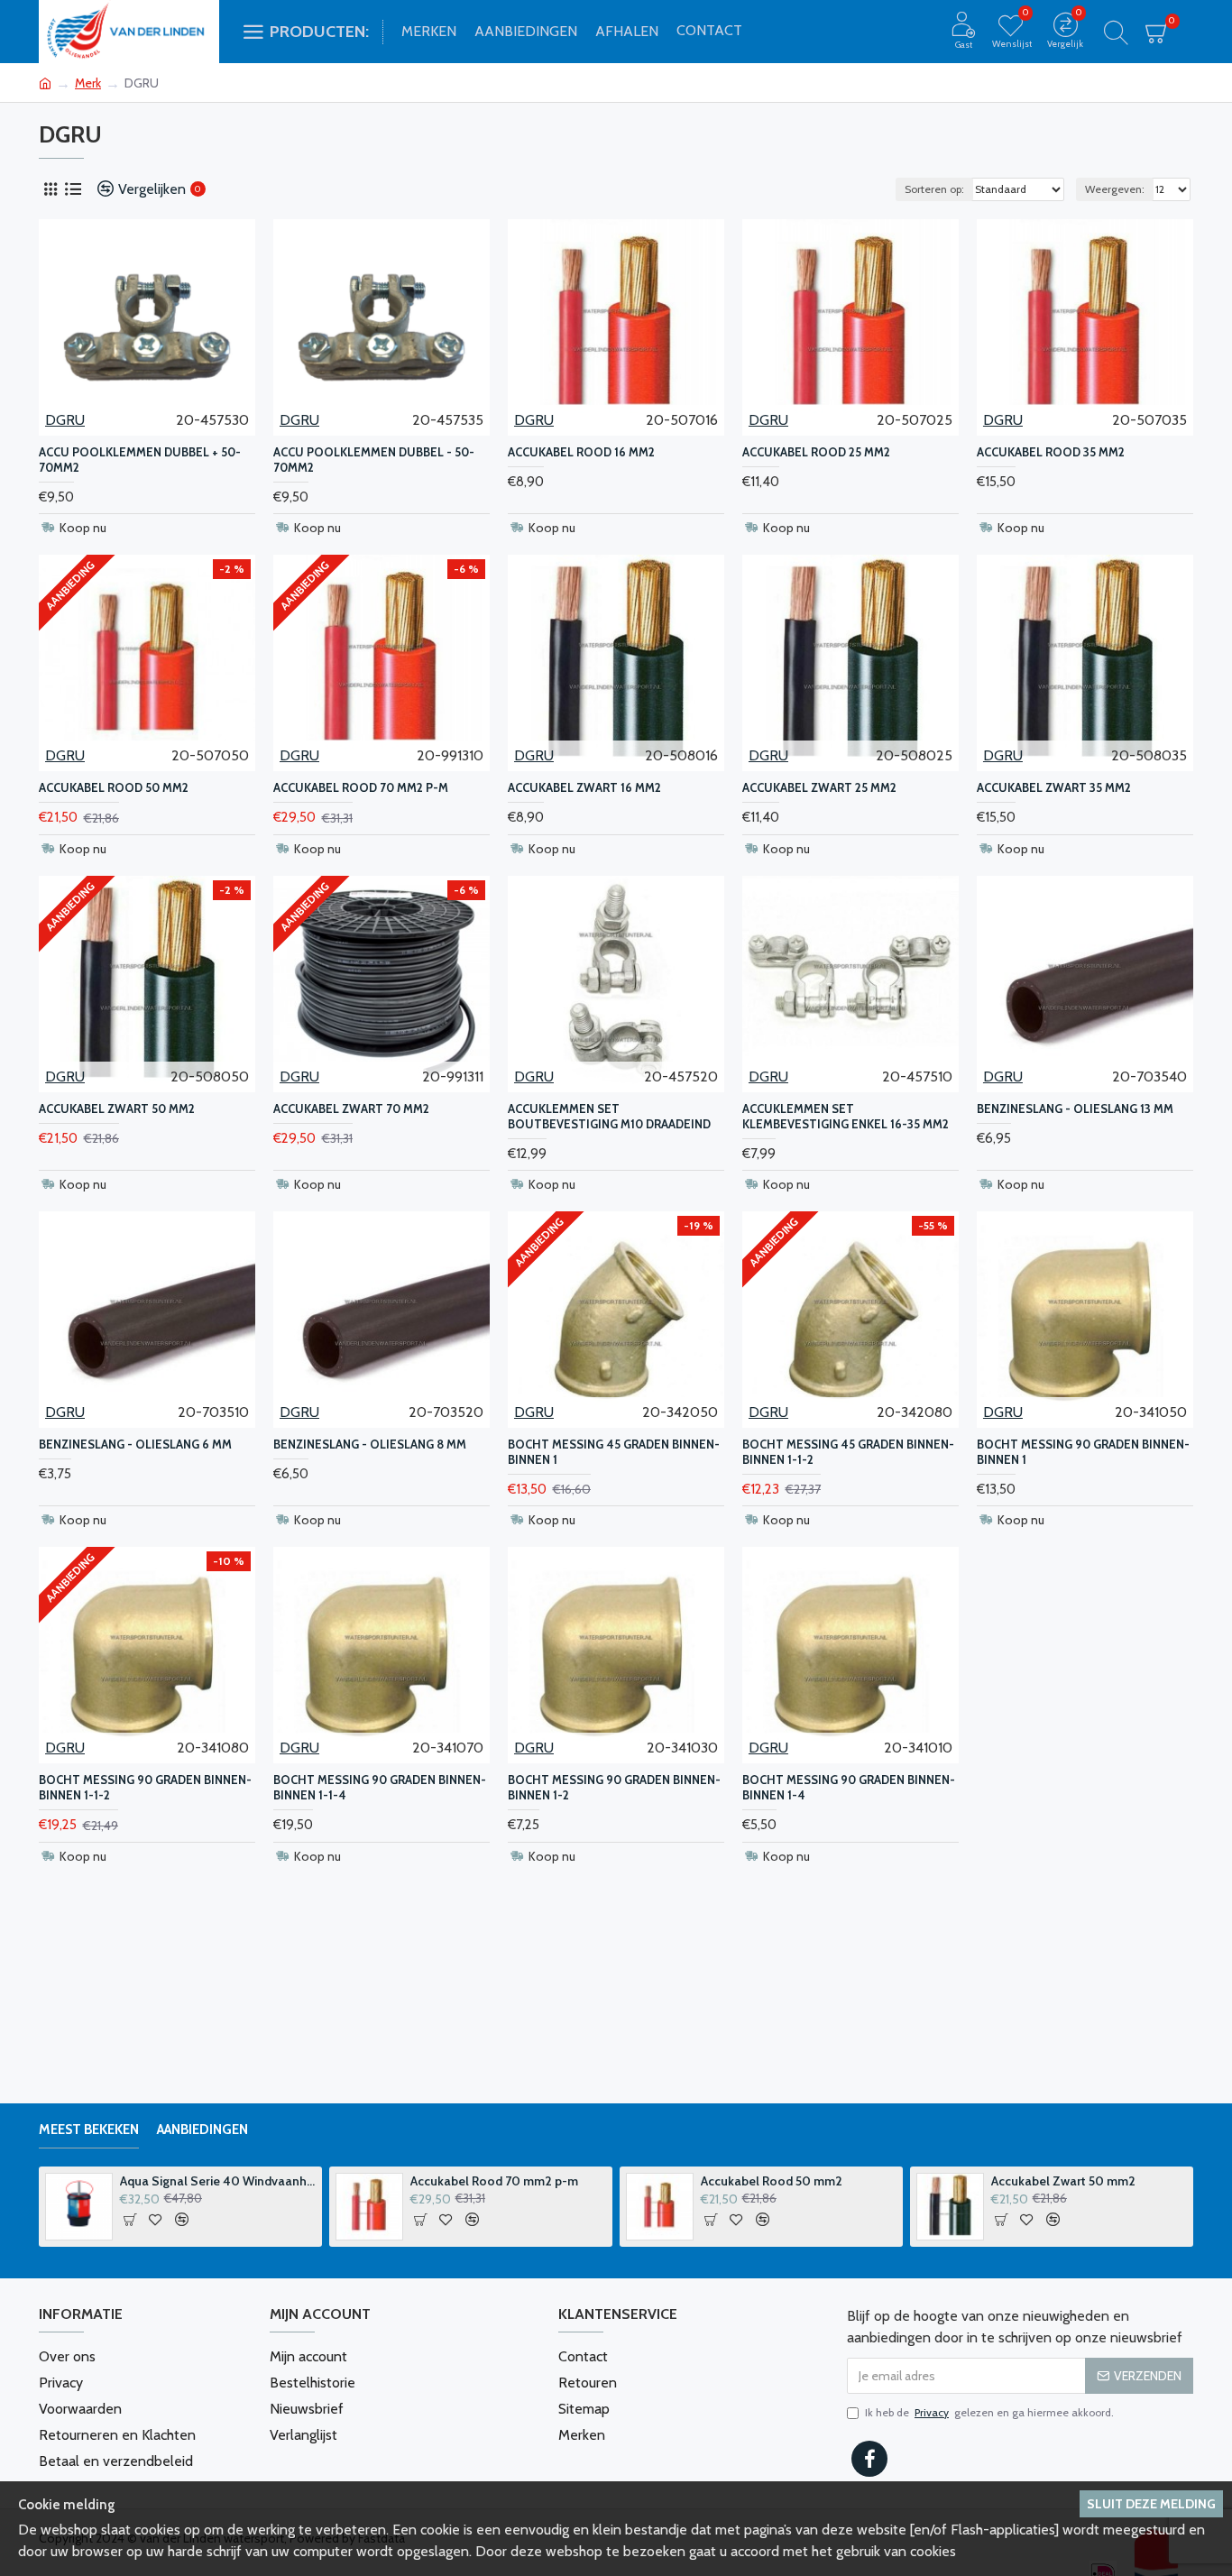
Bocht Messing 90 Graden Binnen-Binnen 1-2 (614, 1787)
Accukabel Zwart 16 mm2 (584, 787)
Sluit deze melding (1151, 2504)
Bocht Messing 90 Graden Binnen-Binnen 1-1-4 (380, 1787)
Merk (88, 83)
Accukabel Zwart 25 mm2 (819, 787)
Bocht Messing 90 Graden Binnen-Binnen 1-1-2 (145, 1787)
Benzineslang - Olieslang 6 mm (135, 1444)
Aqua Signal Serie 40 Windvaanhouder (218, 2181)
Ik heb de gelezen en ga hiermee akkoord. (989, 2412)
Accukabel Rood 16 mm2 (581, 452)
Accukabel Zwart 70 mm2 (351, 1109)
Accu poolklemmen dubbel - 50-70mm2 (374, 460)
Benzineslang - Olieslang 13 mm (1075, 1109)
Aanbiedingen (202, 2130)
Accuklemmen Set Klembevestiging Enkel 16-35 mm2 (846, 1116)
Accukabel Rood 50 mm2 (114, 787)
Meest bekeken (89, 2130)
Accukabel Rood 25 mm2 (816, 452)
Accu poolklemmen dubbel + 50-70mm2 (140, 460)
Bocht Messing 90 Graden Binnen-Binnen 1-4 (849, 1787)
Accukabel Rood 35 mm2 (1051, 452)
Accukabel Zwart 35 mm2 (1054, 787)
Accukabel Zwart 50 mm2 (117, 1109)
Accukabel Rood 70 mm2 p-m (361, 787)
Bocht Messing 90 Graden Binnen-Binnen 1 (1083, 1452)
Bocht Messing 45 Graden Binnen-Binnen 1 (614, 1452)
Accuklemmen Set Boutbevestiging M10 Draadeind (609, 1116)
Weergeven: (1115, 189)
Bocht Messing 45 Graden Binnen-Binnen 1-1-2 (848, 1452)
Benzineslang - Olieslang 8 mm (370, 1444)
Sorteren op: (934, 189)
